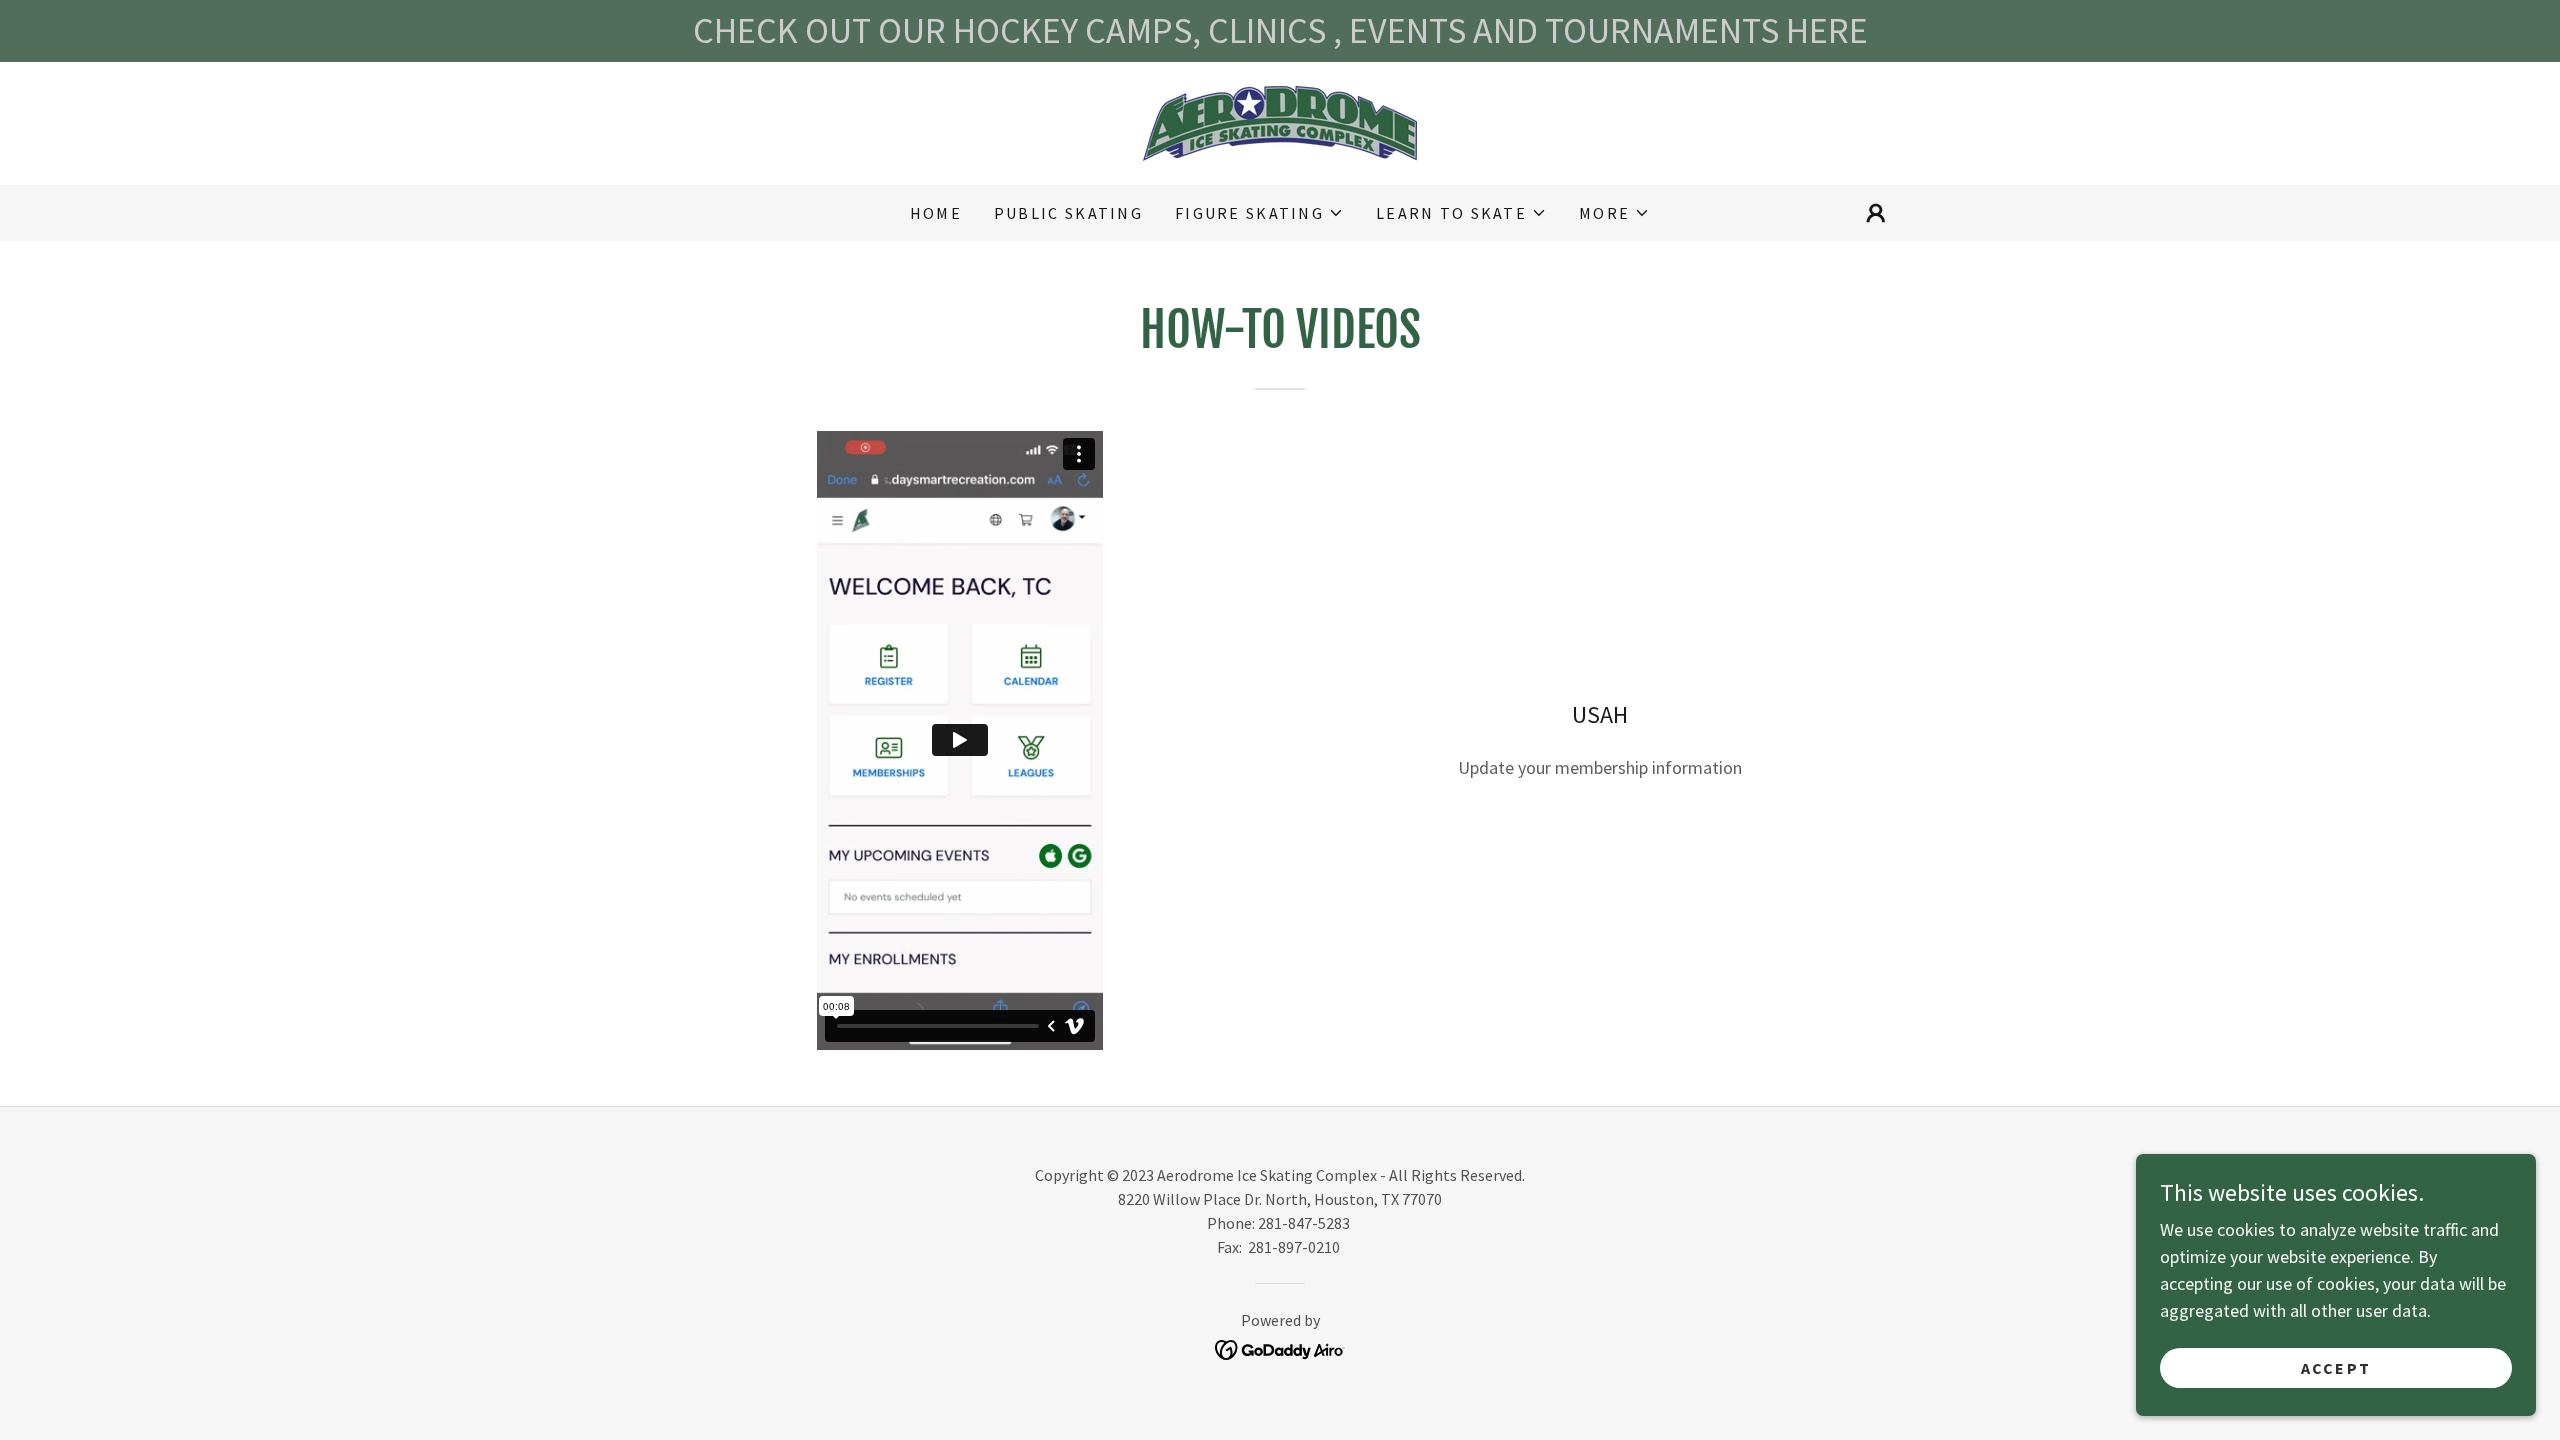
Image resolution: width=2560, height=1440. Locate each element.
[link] (1280, 121)
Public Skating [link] (1068, 213)
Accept (2336, 1368)
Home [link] (936, 213)
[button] (1259, 213)
